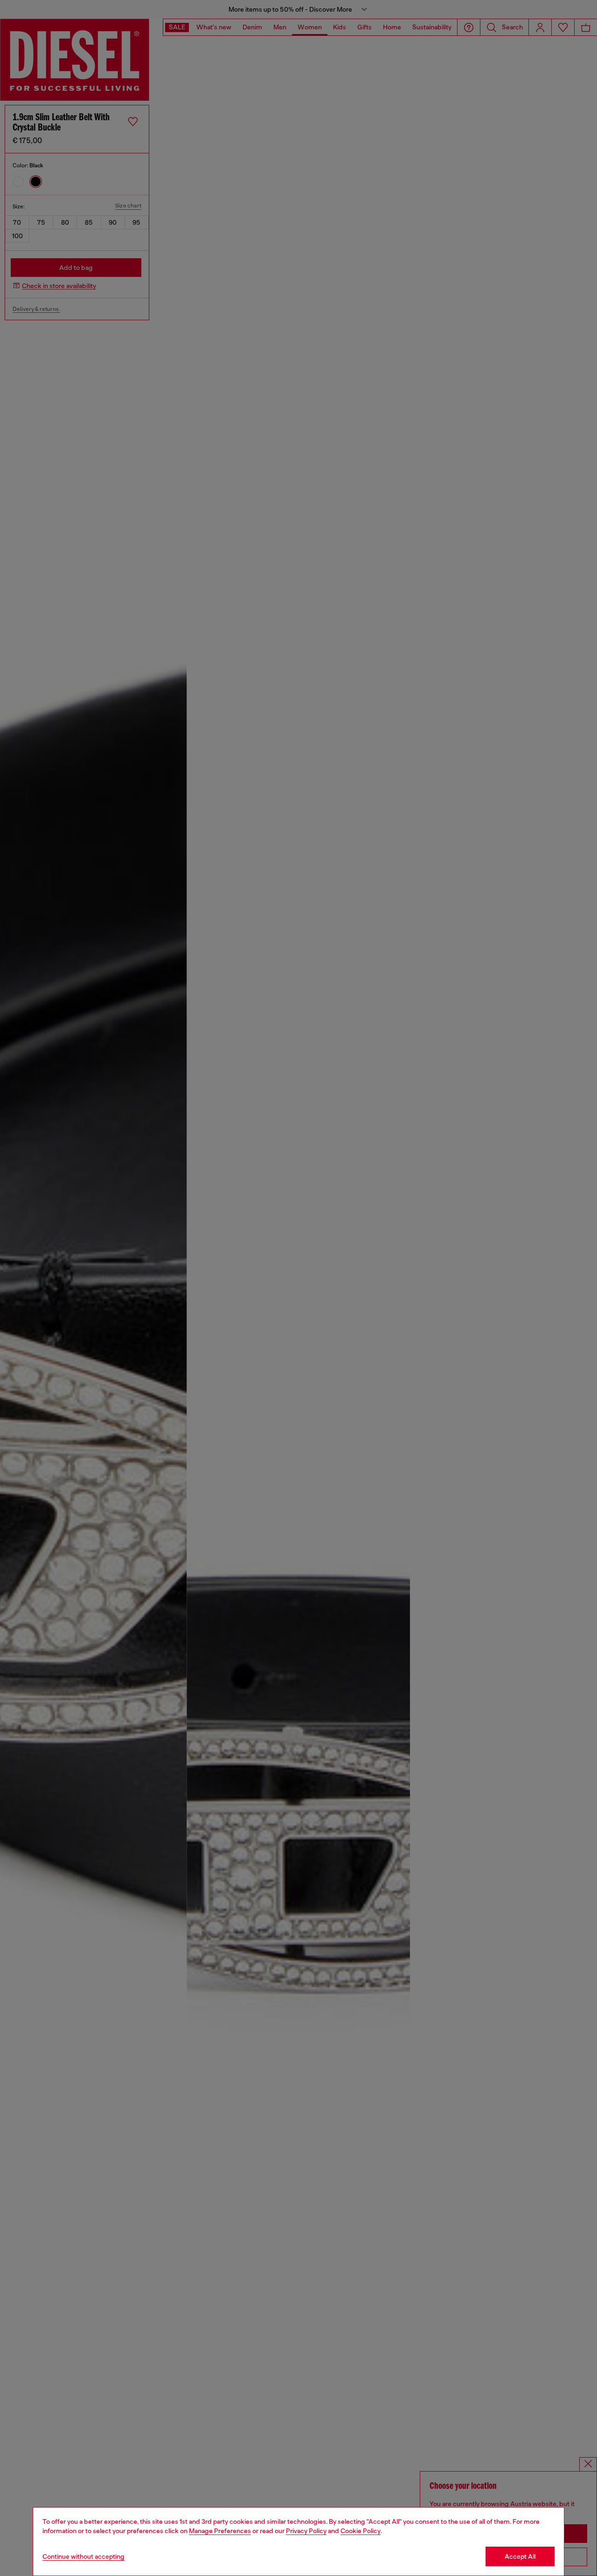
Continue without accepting (83, 2556)
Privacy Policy (306, 2531)
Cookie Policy (361, 2531)
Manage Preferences (220, 2531)
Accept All (520, 2556)
